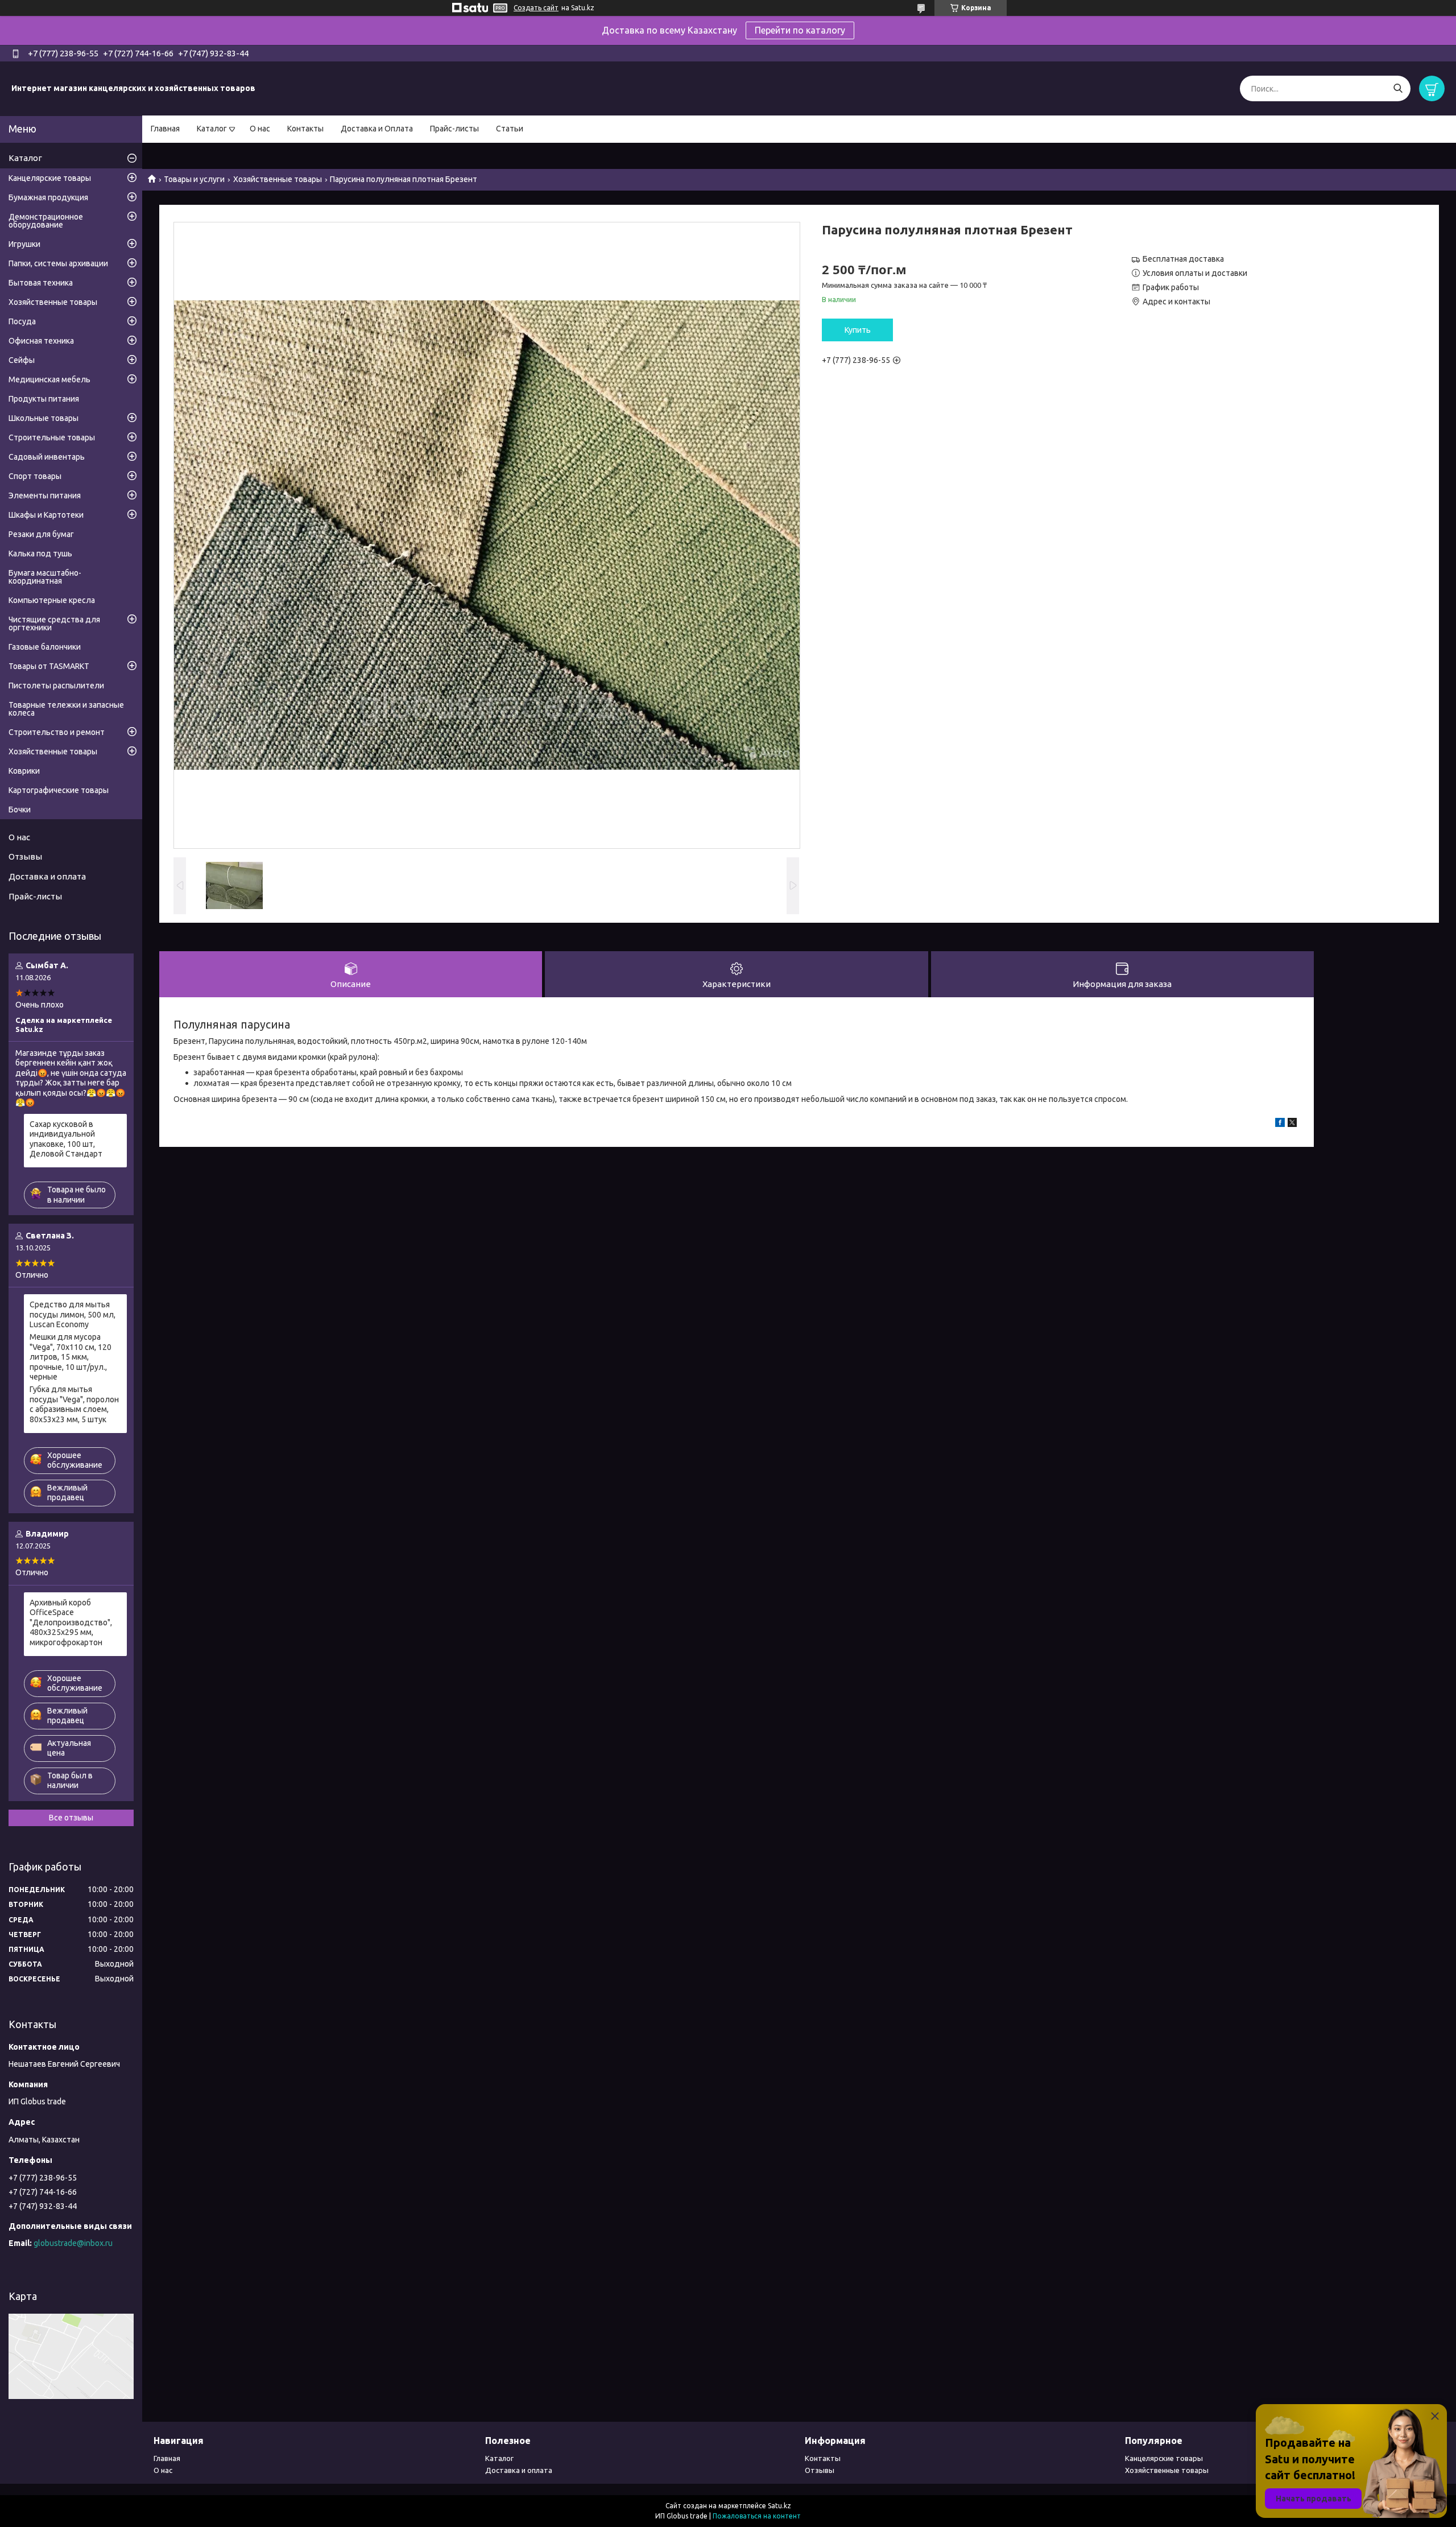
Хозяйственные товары (278, 179)
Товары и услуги (194, 179)
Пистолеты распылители (56, 686)
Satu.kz (779, 2506)
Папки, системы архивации (58, 263)
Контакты (305, 129)
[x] (1292, 1124)
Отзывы (25, 856)
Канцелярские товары (50, 178)
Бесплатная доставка (1183, 259)
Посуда (22, 321)
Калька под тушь (40, 554)
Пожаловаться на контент (757, 2516)
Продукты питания (44, 399)
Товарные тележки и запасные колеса (66, 709)
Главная (165, 129)
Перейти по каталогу (800, 30)
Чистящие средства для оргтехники (54, 624)
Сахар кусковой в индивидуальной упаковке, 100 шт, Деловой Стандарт (66, 1139)
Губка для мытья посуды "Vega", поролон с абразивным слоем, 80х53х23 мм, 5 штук (74, 1404)
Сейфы (22, 360)
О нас (260, 129)
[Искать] (1398, 88)
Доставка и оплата (47, 876)
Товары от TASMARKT (49, 666)
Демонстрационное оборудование (46, 221)
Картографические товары (59, 790)
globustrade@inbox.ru (73, 2243)
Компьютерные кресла (52, 600)
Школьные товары (44, 418)
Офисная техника (41, 341)
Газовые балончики (45, 647)
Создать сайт (536, 8)
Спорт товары (35, 476)
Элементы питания (45, 496)
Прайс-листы (454, 129)
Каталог (212, 129)
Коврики (24, 771)
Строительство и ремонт (57, 732)
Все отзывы (71, 1818)
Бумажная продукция (48, 197)
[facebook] (1280, 1124)
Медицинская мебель (49, 379)
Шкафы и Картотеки (46, 515)
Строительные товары (52, 437)
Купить (858, 330)
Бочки (20, 810)
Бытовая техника (41, 283)
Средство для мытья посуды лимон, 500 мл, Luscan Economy (73, 1314)
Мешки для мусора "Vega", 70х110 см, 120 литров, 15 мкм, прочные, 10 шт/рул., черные (71, 1357)
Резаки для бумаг (41, 534)
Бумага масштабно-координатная (45, 577)
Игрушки (24, 244)
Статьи (510, 129)
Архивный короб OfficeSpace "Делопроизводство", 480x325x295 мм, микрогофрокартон (71, 1622)
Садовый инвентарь (47, 457)
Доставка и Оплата (377, 129)
